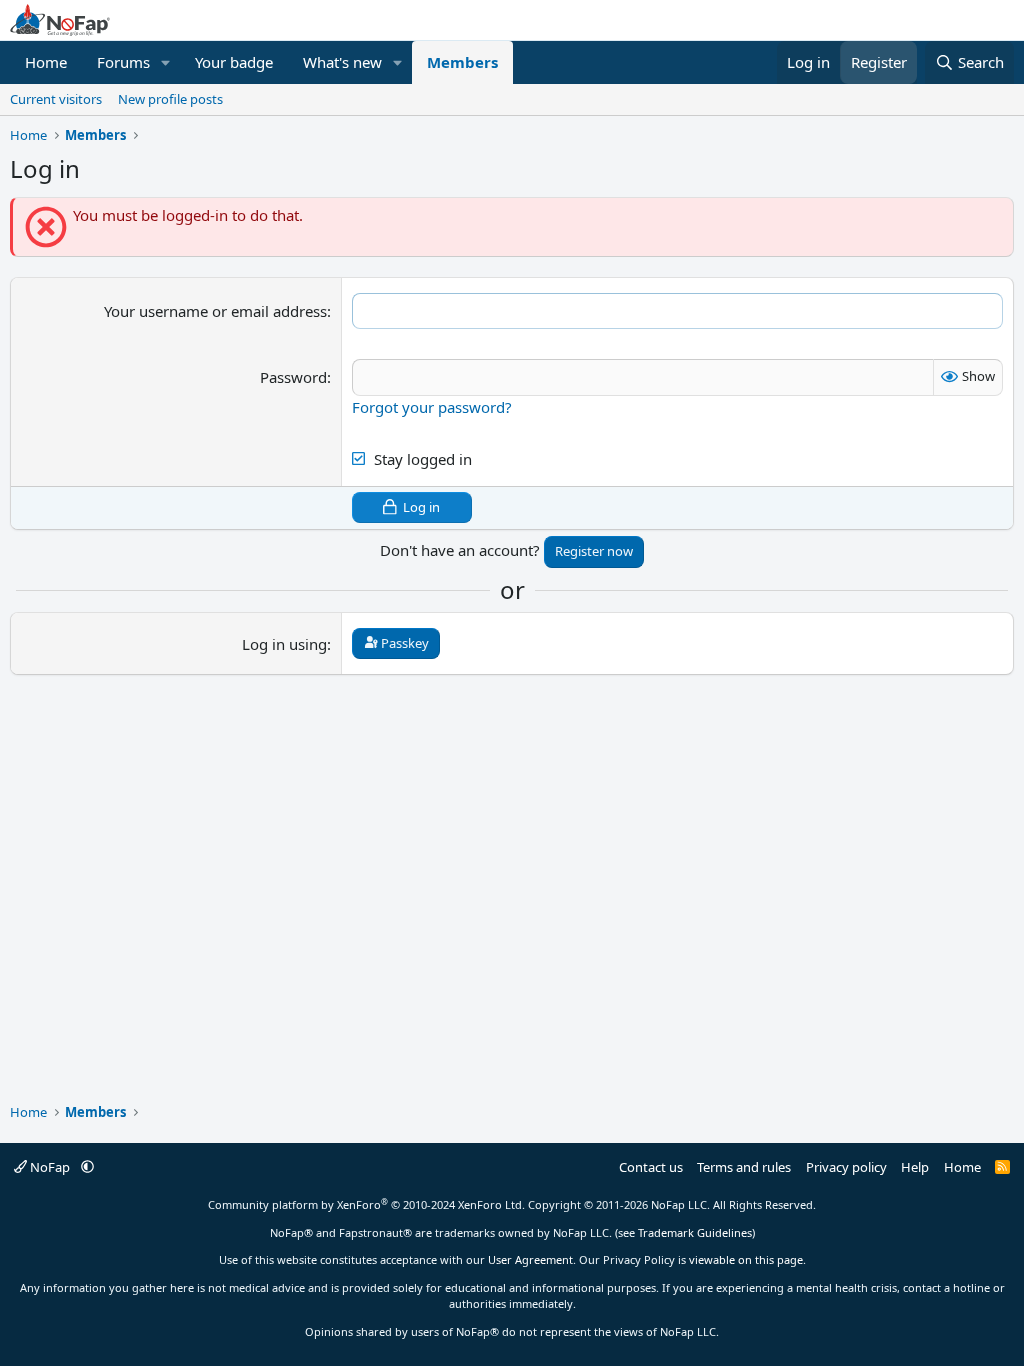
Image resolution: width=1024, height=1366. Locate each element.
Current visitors (56, 99)
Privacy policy (846, 1167)
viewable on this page (746, 1259)
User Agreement (530, 1259)
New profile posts (170, 99)
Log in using (284, 644)
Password (293, 377)
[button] (166, 62)
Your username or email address (215, 311)
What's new (342, 62)
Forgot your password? (432, 407)
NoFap (50, 1167)
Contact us (651, 1167)
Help (915, 1167)
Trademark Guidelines (695, 1232)
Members (462, 62)
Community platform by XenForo (366, 1204)
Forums (123, 62)
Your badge (234, 62)
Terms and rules (744, 1167)
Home (46, 62)
